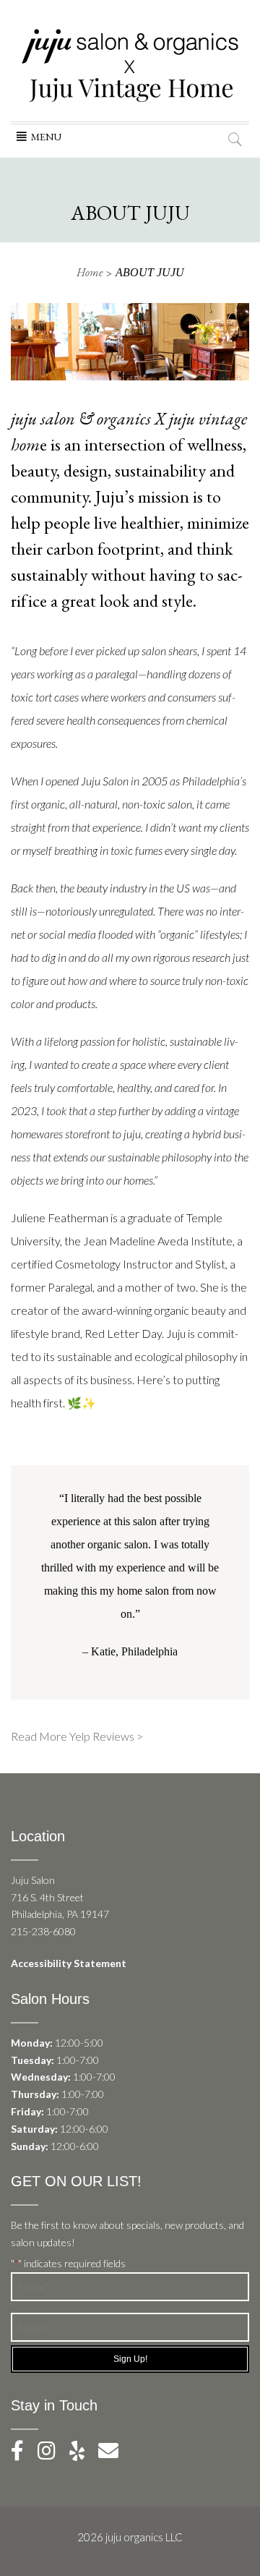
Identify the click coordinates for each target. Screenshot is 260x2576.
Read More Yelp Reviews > (77, 1736)
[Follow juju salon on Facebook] (23, 2454)
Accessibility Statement (69, 1963)
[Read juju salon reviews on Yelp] (84, 2454)
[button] (46, 137)
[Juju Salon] (130, 65)
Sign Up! (130, 2359)
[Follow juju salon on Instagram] (52, 2454)
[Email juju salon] (114, 2454)
